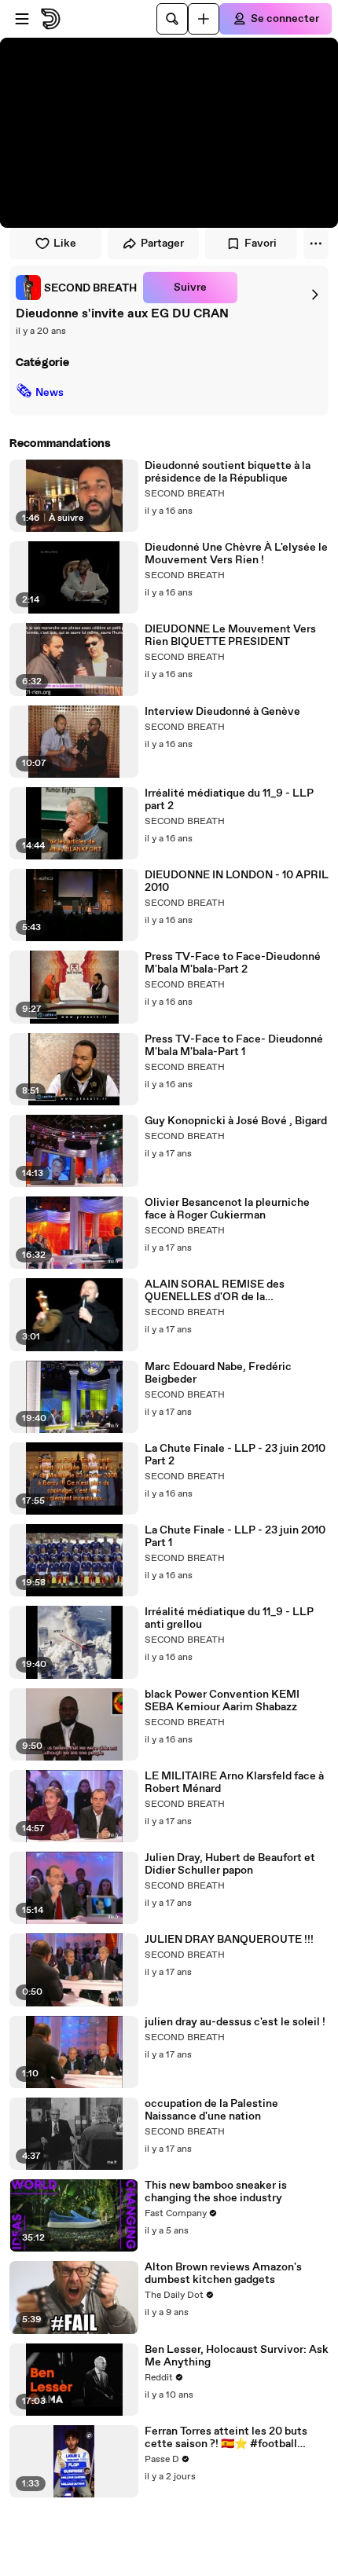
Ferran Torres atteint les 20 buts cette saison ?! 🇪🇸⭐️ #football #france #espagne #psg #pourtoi (229, 2438)
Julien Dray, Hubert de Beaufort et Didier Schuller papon (230, 1864)
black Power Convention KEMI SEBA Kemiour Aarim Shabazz (222, 1701)
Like (65, 244)
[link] (76, 288)
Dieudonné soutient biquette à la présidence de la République (228, 472)
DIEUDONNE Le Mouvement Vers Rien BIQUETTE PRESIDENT (230, 636)
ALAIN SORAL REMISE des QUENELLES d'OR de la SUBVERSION (215, 1291)
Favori (261, 244)
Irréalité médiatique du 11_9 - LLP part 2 (229, 800)
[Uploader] (204, 19)
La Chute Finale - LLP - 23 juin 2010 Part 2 (235, 1455)
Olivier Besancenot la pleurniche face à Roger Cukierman (227, 1209)
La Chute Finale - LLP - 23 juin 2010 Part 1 (235, 1537)
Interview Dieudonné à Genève (222, 712)
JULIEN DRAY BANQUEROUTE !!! (229, 1940)
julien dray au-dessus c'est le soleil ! (235, 2022)
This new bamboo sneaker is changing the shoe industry (216, 2192)
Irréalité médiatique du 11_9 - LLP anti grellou (229, 1618)
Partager (162, 244)
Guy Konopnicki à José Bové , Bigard (236, 1121)
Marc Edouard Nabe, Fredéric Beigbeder (218, 1373)
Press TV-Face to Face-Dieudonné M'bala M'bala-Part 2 (233, 963)
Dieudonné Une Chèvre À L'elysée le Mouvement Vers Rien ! (236, 554)
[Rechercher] (172, 19)
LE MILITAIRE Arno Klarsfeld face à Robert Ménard (234, 1783)
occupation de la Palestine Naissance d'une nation (211, 2110)
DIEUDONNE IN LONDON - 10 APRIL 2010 (237, 881)
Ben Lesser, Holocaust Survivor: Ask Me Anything (237, 2356)
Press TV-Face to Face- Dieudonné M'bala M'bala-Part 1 (234, 1046)
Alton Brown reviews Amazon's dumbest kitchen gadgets (223, 2274)
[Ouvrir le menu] (22, 19)
